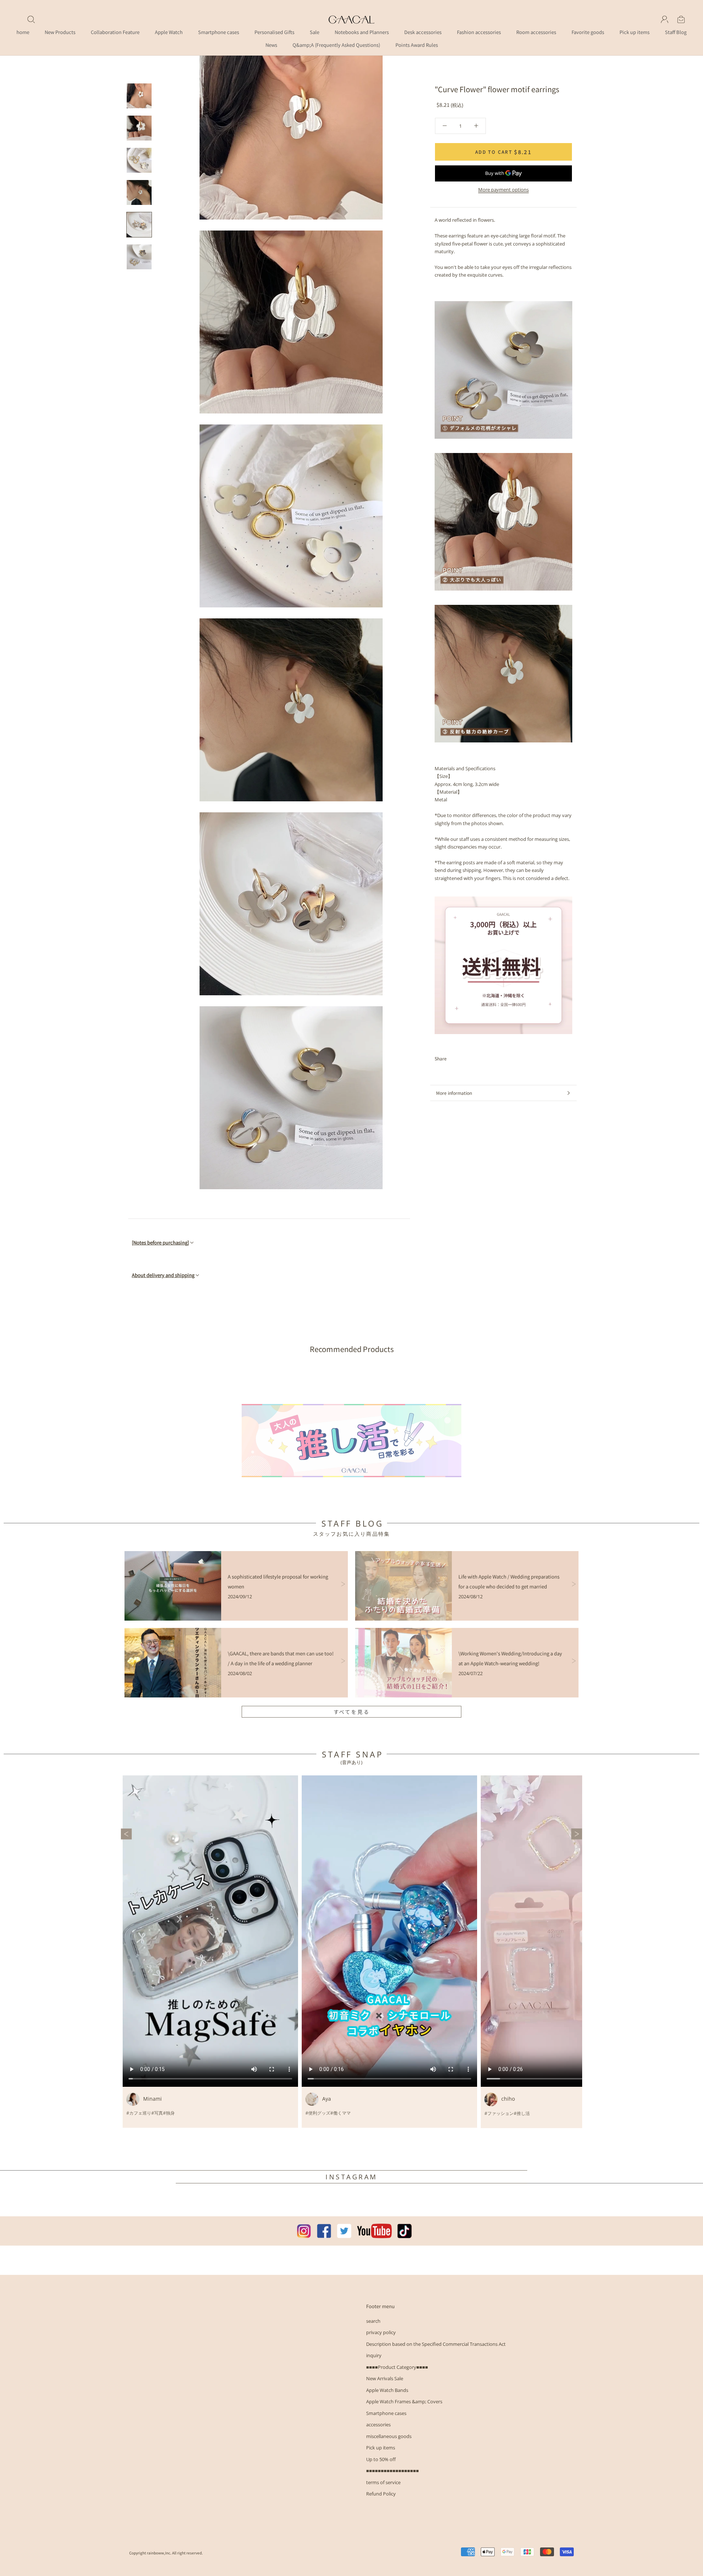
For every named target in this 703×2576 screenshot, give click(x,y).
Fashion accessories (479, 32)
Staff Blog (676, 32)
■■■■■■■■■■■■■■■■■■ (393, 2471)
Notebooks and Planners (362, 32)
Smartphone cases (219, 32)
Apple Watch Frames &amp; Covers (404, 2401)
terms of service (383, 2482)
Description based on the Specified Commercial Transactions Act (436, 2344)
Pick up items (635, 32)
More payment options (503, 190)
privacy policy (381, 2332)
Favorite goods (588, 32)
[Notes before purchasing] (160, 1242)
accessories (378, 2425)
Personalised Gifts (274, 32)
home (23, 32)
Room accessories (536, 32)
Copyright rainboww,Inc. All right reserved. (166, 2553)
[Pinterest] (473, 1059)
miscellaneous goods (389, 2436)
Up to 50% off (381, 2459)
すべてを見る (352, 1712)
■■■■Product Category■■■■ (397, 2367)
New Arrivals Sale (385, 2378)
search (373, 2321)
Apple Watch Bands (387, 2390)
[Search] (31, 19)
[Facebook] (454, 1059)
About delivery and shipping (163, 1275)
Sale (315, 32)
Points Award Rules (417, 45)
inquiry (374, 2355)
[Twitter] (463, 1059)
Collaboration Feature (115, 32)
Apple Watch (169, 32)
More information (454, 1093)
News (271, 45)
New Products (60, 32)
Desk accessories (423, 32)
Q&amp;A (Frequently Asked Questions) (336, 45)
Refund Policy (381, 2494)
